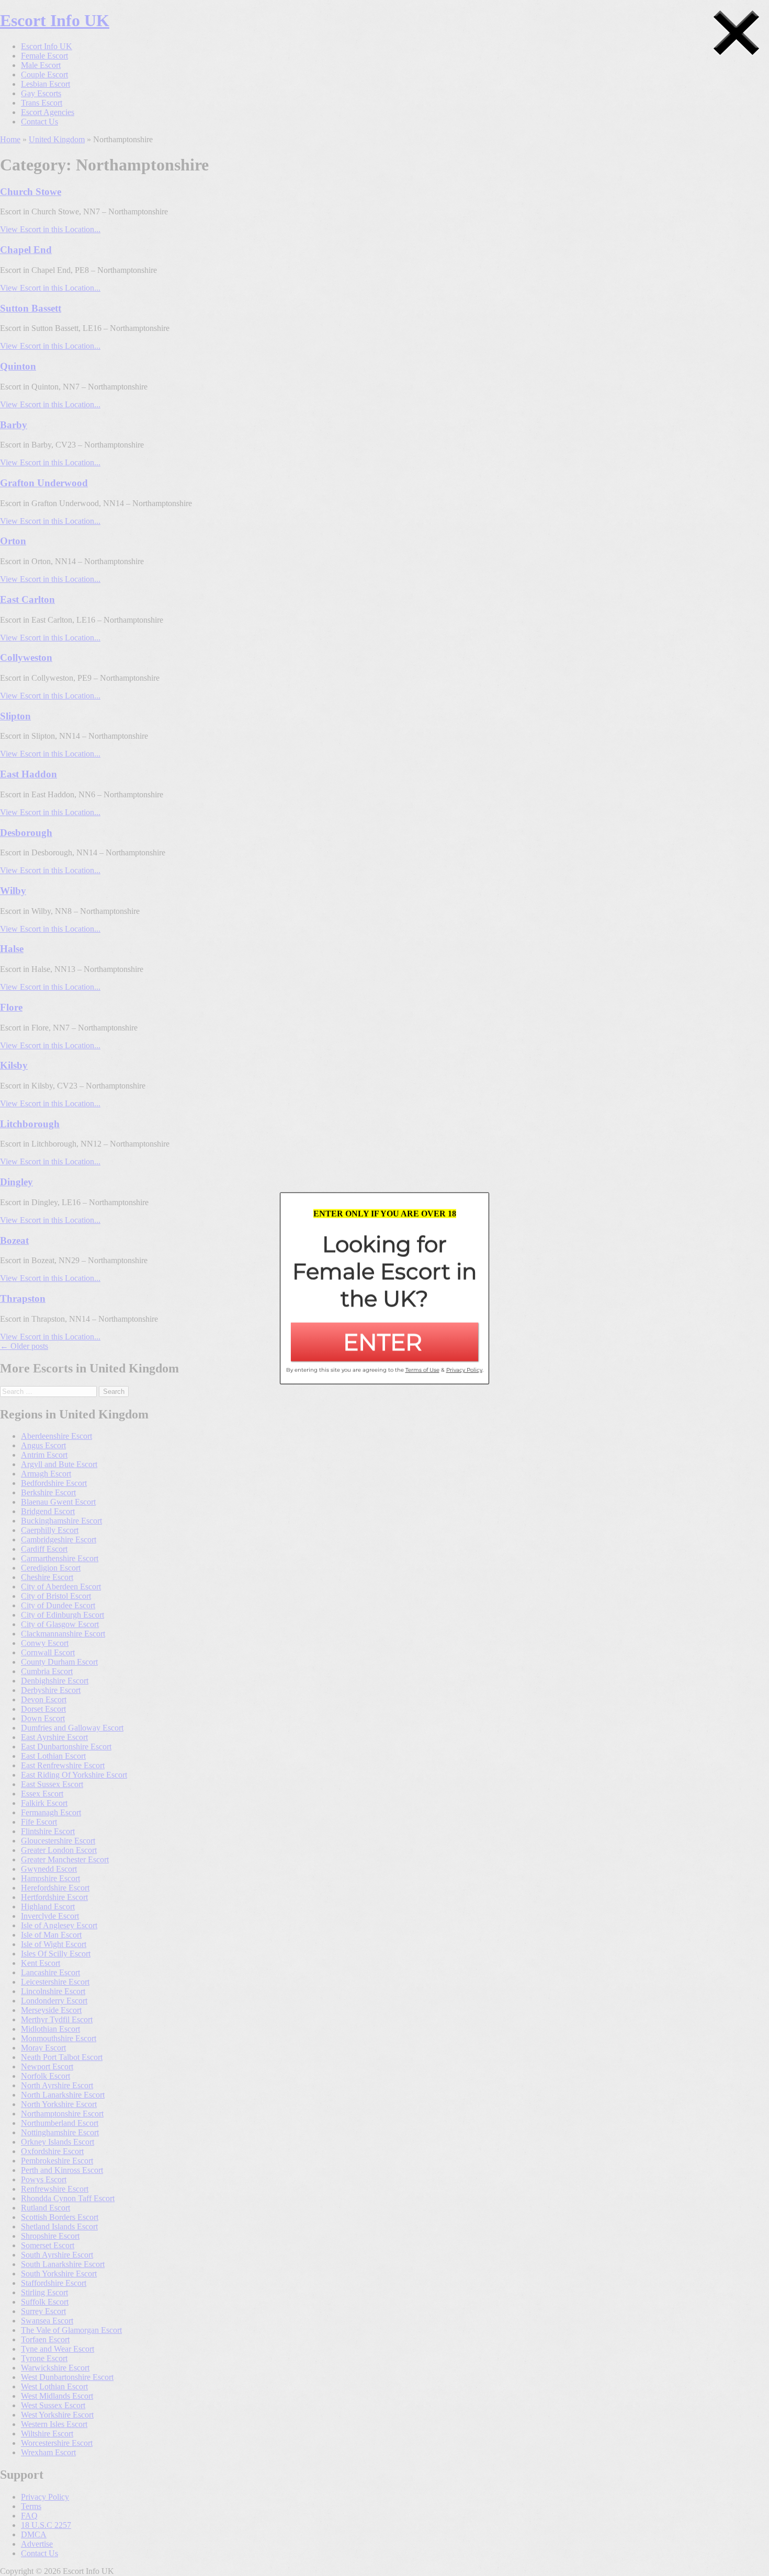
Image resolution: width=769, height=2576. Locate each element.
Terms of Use (422, 1370)
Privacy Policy (464, 1370)
